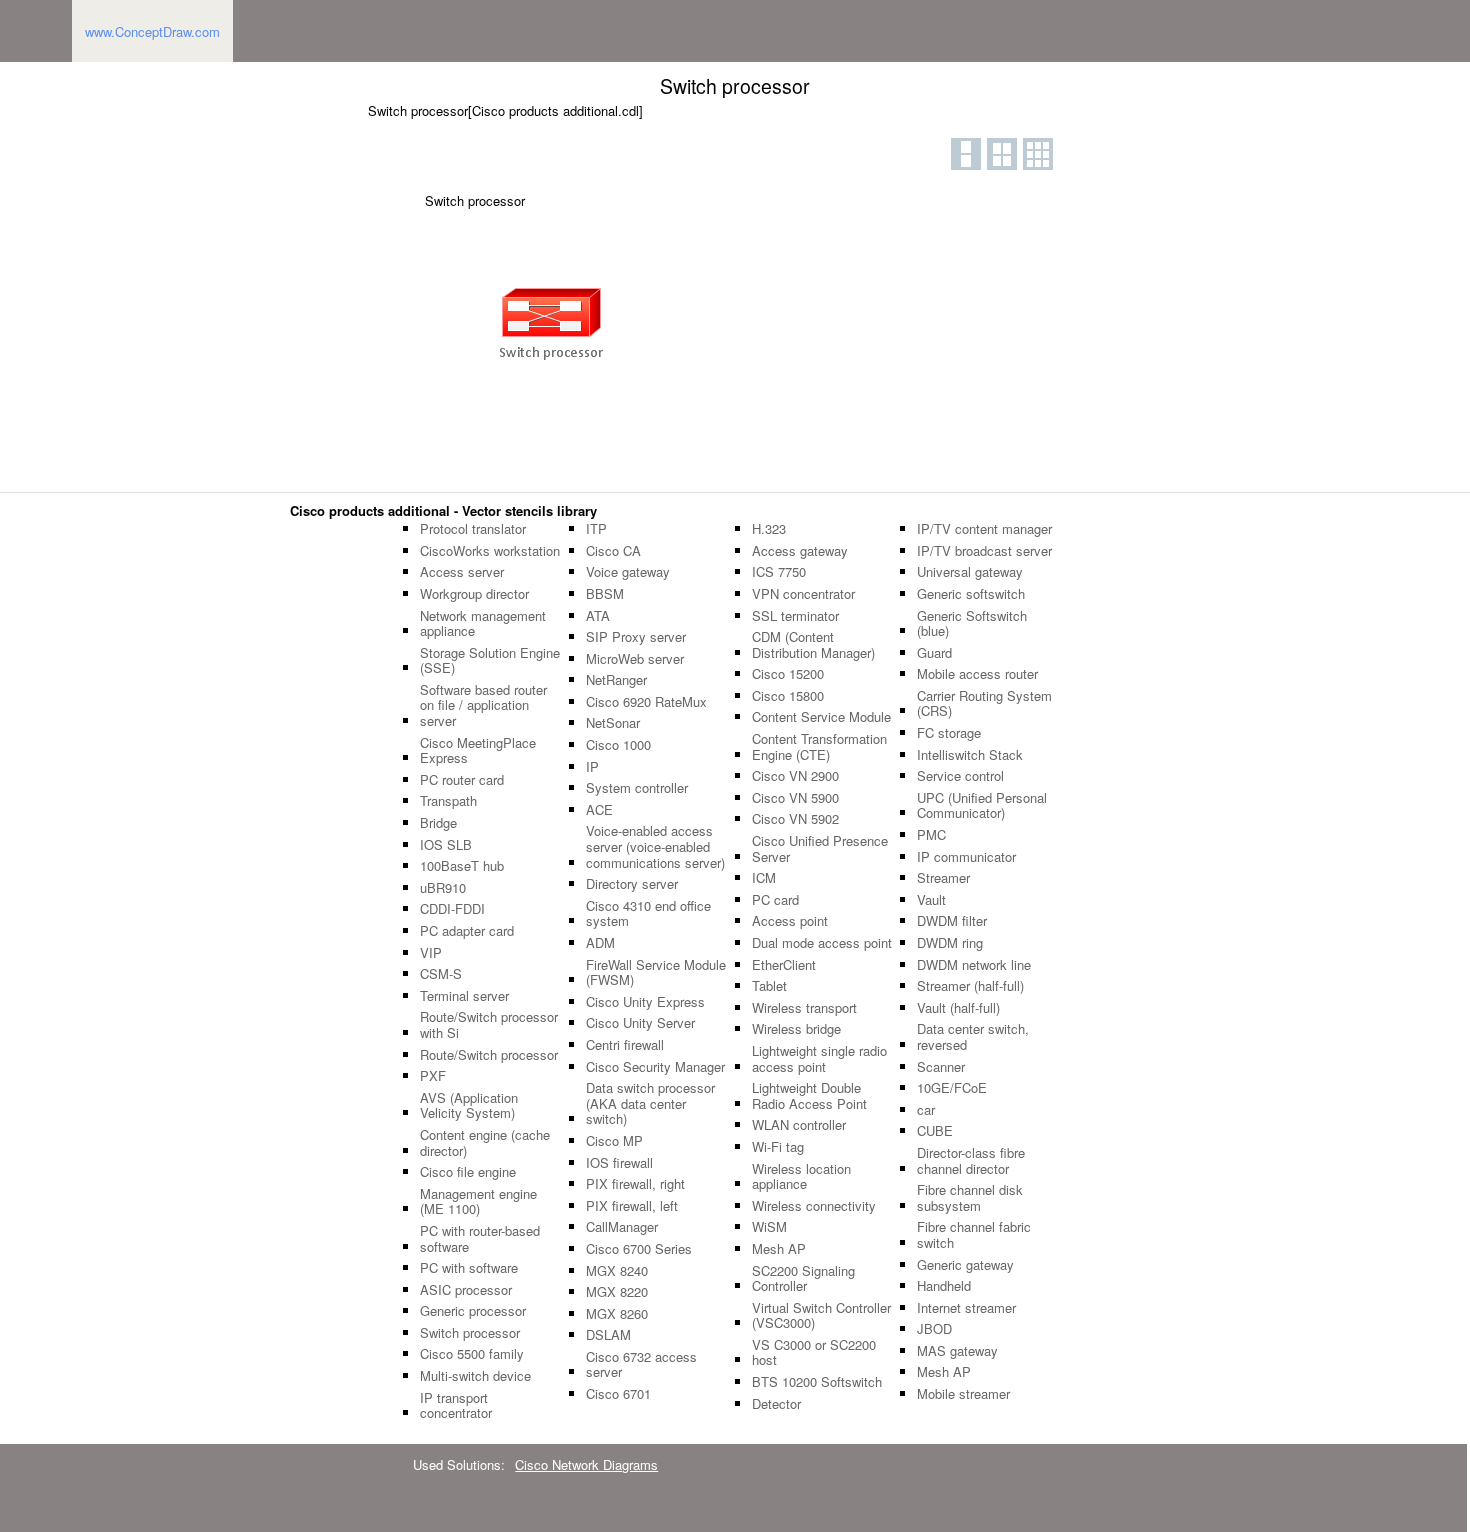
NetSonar (613, 723)
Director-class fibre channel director (971, 1160)
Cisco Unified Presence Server (820, 848)
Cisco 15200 (788, 674)
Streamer (943, 878)
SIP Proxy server (636, 637)
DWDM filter (952, 921)
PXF (433, 1076)
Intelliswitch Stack (970, 755)
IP (592, 767)
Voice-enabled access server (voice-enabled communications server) (655, 846)
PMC (931, 835)
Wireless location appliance (801, 1176)
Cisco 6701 (618, 1394)
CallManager (622, 1227)
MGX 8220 (617, 1292)
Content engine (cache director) (485, 1142)
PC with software (469, 1268)
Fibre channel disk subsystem (970, 1197)
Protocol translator (473, 529)
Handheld (944, 1286)
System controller (637, 788)
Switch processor (470, 1333)
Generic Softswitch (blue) (972, 623)
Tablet (769, 986)
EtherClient (784, 965)
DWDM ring (950, 943)
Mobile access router (977, 674)
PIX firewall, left (632, 1206)
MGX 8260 (617, 1314)
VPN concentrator (803, 594)
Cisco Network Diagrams (586, 1464)
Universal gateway (970, 572)
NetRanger (616, 680)
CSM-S (441, 974)
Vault (931, 900)
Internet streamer (966, 1308)
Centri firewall (625, 1045)
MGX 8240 (617, 1271)
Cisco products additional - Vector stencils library (443, 510)
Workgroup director (474, 594)
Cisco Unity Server (640, 1023)
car (926, 1110)
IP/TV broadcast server (984, 551)
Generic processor (473, 1311)
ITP (596, 529)
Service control (960, 776)
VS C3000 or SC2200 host (814, 1352)
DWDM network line (974, 965)
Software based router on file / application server (483, 705)
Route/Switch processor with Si (489, 1024)
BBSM (605, 594)
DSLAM (608, 1335)
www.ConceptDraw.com (152, 31)
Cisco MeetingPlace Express (478, 750)
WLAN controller (799, 1125)
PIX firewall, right (635, 1184)
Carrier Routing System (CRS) (984, 703)
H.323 (769, 529)
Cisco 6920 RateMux (646, 702)
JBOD (934, 1329)
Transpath (448, 801)
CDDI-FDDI (452, 909)
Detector (776, 1404)
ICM (764, 878)
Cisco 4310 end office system (648, 913)
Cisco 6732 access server (641, 1364)
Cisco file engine (468, 1172)
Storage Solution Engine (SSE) (490, 660)
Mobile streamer (963, 1394)
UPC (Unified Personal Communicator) (982, 805)
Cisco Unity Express (645, 1002)
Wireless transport (804, 1008)
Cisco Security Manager (655, 1067)
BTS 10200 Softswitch (817, 1382)
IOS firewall (619, 1163)
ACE (599, 810)
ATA (598, 616)
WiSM (769, 1227)
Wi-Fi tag (778, 1147)
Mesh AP (779, 1249)
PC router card (462, 780)
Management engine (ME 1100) (478, 1201)
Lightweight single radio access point (819, 1058)
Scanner (941, 1067)
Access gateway (800, 551)
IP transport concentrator (456, 1405)
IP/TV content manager (984, 529)
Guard (934, 653)
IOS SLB (446, 845)
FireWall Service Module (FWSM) (656, 972)
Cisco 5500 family (472, 1354)
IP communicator (966, 857)
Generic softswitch (971, 594)
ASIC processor (466, 1290)
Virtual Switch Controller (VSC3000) (821, 1315)
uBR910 (443, 888)
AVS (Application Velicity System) (469, 1105)
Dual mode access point (822, 943)
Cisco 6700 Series (639, 1249)
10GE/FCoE (952, 1088)
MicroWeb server (635, 659)
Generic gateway (965, 1265)
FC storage (949, 733)
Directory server (632, 884)
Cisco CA (613, 551)
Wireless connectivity (814, 1206)
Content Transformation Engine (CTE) (819, 746)
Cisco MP (614, 1141)
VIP (431, 953)
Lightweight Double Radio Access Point (809, 1095)
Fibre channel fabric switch (974, 1234)
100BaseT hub (462, 866)
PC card (775, 900)
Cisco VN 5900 (795, 798)
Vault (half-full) (958, 1008)
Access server (462, 572)
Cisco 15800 (788, 696)
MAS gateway (957, 1351)
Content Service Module (821, 717)
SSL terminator (795, 616)
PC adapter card (467, 931)
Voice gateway (628, 572)
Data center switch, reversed (973, 1036)
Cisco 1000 (618, 745)
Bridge (438, 823)
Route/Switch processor (489, 1055)
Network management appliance (483, 623)
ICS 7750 (779, 572)
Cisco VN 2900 (795, 776)
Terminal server (464, 996)
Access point (790, 921)
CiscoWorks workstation (490, 551)
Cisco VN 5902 (795, 819)
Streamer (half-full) (970, 986)
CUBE (935, 1131)
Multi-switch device (475, 1376)
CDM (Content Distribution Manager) (813, 644)
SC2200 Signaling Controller (803, 1278)
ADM (600, 943)
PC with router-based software (480, 1238)
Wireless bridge (796, 1029)
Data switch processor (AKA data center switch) (650, 1103)
